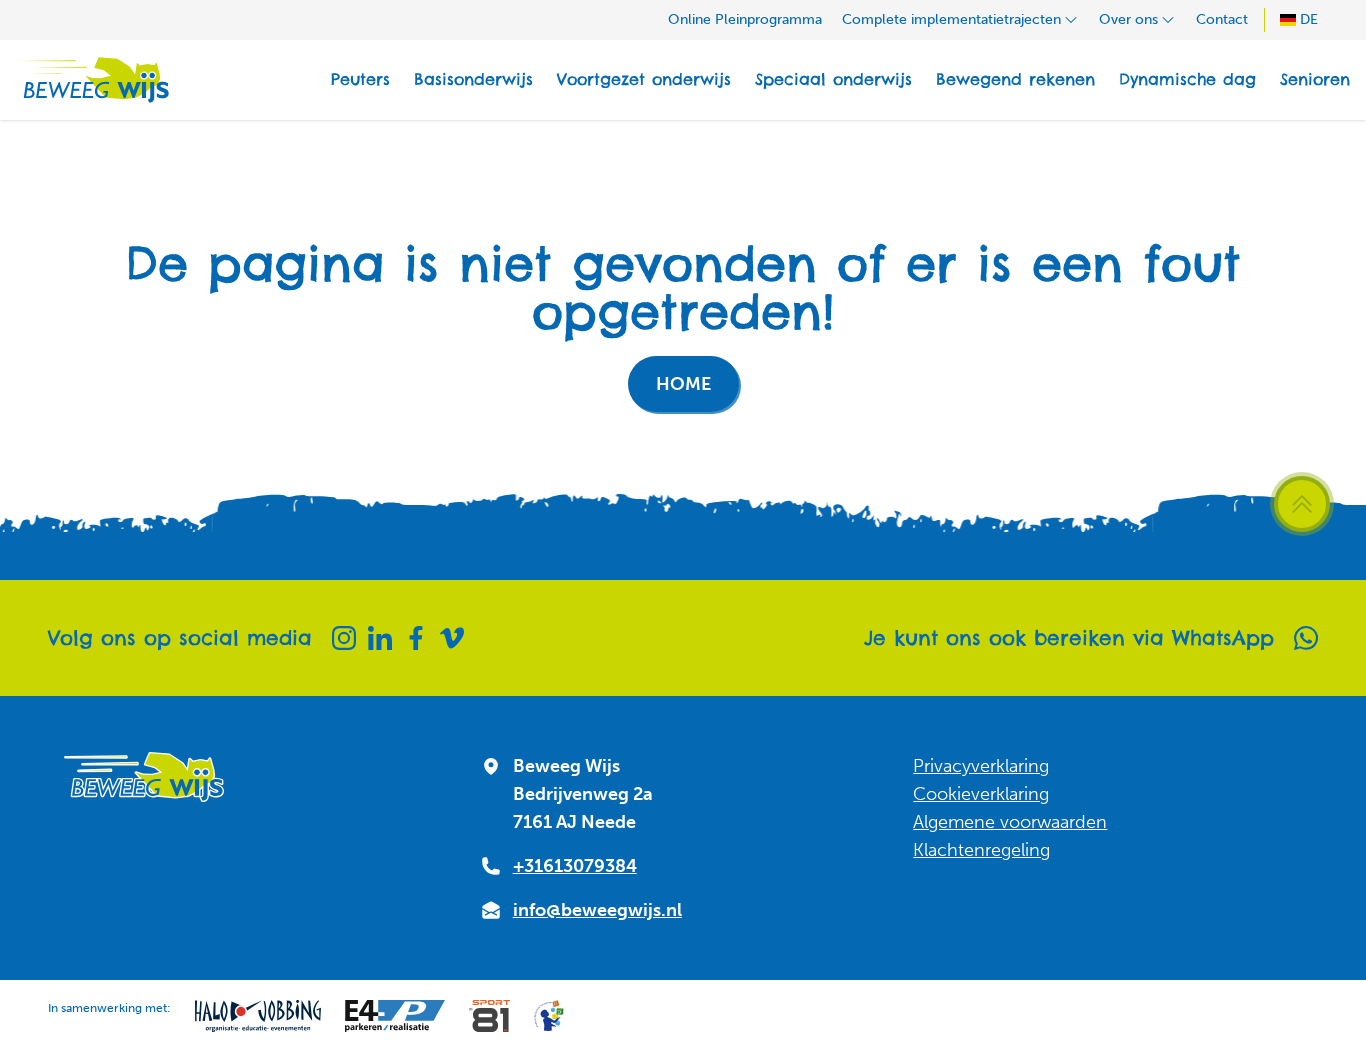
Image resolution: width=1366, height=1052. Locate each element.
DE (1309, 19)
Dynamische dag (1187, 79)
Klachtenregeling (981, 850)
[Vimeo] (452, 638)
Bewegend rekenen (1015, 79)
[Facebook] (416, 638)
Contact (1222, 19)
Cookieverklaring (981, 794)
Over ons (1128, 19)
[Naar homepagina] (93, 80)
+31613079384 (575, 866)
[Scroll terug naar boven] (1302, 504)
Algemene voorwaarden (1010, 822)
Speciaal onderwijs (833, 79)
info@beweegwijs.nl (597, 910)
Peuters (360, 79)
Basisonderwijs (473, 79)
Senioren (1315, 79)
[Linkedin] (380, 638)
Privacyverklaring (981, 766)
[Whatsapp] (1306, 638)
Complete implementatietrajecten (951, 19)
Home (683, 384)
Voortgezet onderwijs (644, 79)
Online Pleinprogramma (745, 19)
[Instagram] (344, 638)
